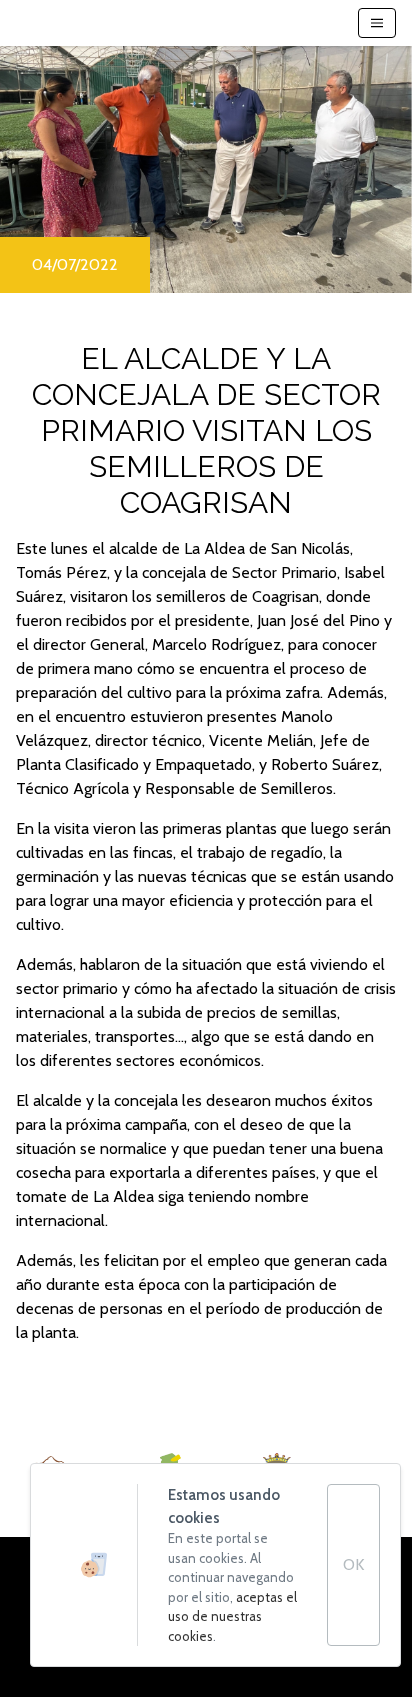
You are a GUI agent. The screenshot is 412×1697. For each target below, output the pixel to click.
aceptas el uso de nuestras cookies (232, 1616)
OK (353, 1564)
